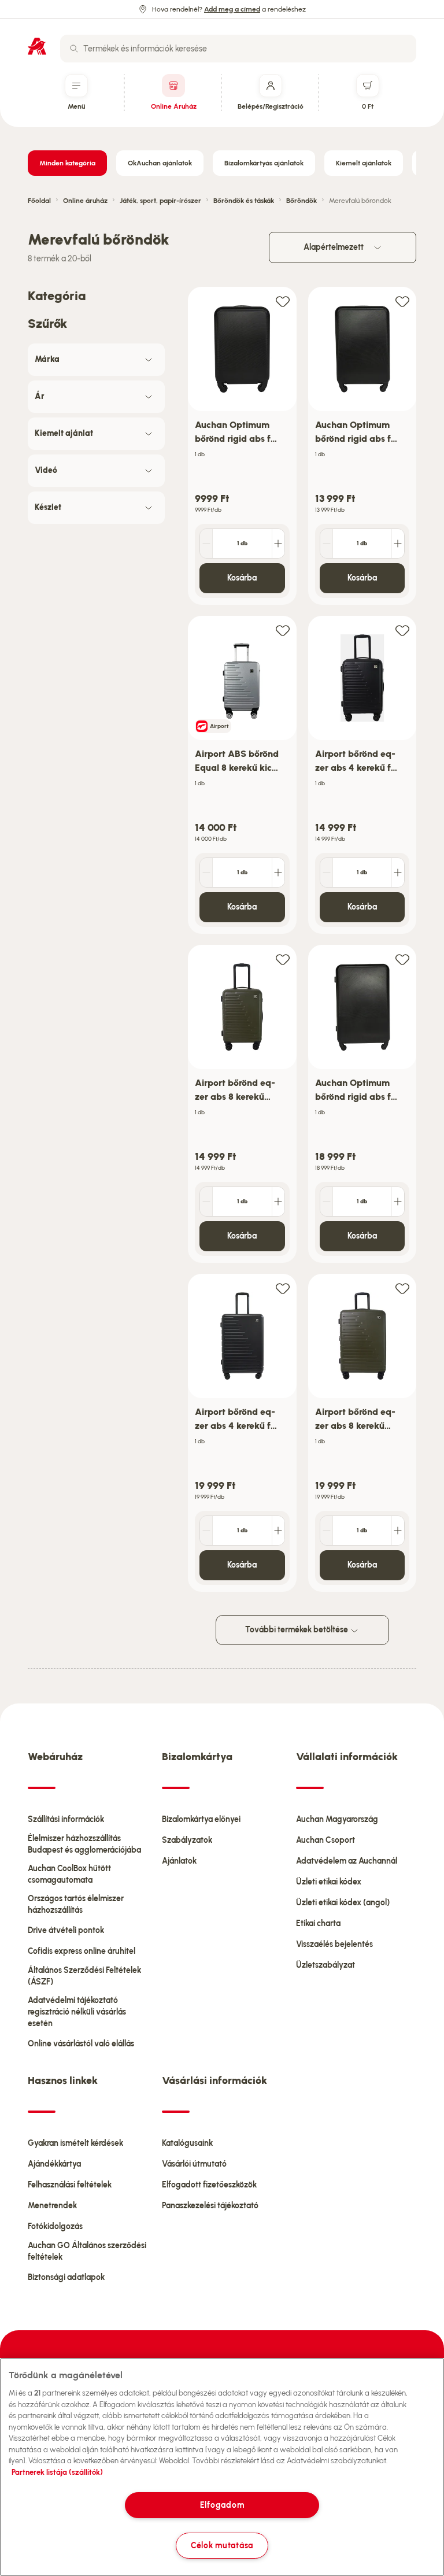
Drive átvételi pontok (66, 1930)
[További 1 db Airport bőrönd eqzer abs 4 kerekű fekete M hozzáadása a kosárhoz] (278, 1531)
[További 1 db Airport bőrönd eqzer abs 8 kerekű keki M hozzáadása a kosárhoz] (398, 1531)
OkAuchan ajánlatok (160, 163)
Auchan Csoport (325, 1840)
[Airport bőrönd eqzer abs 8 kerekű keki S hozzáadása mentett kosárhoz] (283, 959)
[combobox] (238, 49)
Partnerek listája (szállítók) (57, 2472)
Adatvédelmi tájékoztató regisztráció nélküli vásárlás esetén (77, 2012)
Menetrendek (52, 2206)
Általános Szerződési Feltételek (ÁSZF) (84, 1976)
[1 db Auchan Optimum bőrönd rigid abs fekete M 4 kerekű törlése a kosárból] (327, 544)
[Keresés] (74, 49)
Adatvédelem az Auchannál (347, 1861)
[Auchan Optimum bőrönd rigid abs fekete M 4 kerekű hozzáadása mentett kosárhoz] (402, 301)
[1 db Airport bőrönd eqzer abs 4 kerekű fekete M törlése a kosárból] (206, 1531)
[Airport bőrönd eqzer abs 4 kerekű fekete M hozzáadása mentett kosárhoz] (283, 1288)
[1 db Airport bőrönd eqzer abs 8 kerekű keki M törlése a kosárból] (327, 1531)
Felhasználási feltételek (70, 2185)
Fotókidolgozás (55, 2226)
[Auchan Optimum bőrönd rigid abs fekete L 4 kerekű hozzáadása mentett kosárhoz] (402, 959)
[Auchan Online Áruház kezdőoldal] (37, 46)
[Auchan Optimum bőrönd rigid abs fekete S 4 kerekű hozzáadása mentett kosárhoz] (283, 301)
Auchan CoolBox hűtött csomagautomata (69, 1874)
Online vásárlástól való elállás (81, 2044)
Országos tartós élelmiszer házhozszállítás (76, 1904)
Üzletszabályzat (325, 1965)
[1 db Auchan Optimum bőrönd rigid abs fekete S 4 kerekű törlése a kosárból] (206, 544)
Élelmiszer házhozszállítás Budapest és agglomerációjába (84, 1844)
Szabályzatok (187, 1840)
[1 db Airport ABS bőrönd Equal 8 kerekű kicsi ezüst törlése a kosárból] (206, 873)
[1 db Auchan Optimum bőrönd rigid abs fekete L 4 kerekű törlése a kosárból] (327, 1202)
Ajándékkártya (54, 2164)
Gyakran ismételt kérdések (75, 2143)
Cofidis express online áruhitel (82, 1951)
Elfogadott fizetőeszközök (209, 2185)
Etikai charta (318, 1923)
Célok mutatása (222, 2545)
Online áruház (85, 201)
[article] (242, 446)
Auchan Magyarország (337, 1819)
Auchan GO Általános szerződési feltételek (87, 2251)
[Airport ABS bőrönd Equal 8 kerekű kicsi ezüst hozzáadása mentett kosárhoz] (283, 630)
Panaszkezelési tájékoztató (210, 2206)
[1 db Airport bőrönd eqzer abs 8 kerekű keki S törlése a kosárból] (206, 1202)
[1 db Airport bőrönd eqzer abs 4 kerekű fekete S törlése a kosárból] (327, 873)
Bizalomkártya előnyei (201, 1819)
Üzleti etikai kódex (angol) (343, 1903)
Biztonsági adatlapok (66, 2277)
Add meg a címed (232, 9)
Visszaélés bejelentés (334, 1944)
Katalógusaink (187, 2143)
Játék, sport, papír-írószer (160, 201)
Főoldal (39, 201)
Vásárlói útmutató (194, 2164)
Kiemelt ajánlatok (364, 163)
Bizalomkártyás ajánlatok (264, 163)
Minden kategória (67, 163)
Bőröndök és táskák (244, 201)
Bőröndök (301, 201)
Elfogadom (222, 2505)
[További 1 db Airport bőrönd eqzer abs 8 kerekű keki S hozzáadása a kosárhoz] (278, 1202)
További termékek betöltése (297, 1630)
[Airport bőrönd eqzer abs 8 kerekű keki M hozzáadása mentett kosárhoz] (402, 1288)
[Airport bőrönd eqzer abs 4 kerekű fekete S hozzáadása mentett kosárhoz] (402, 630)
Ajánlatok (179, 1861)
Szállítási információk (66, 1819)
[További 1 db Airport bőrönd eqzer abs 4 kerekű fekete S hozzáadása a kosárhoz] (398, 873)
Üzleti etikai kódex (329, 1882)
